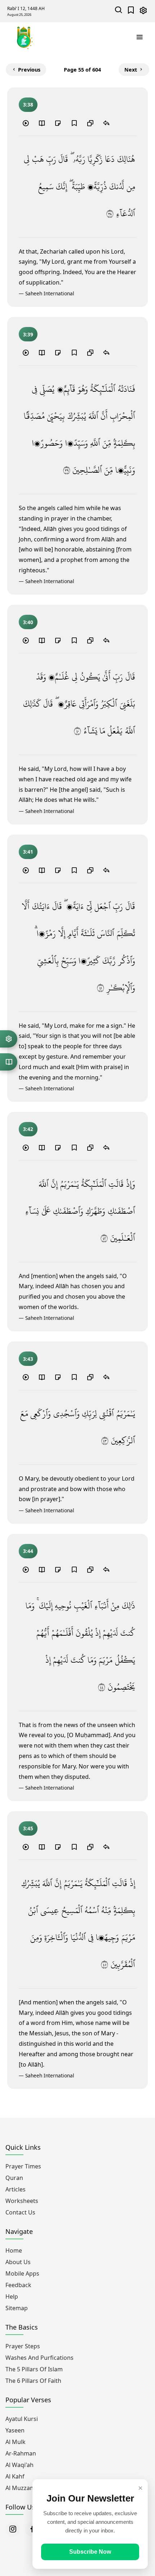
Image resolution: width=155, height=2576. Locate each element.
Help (12, 2296)
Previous (29, 70)
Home (14, 2250)
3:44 (28, 1551)
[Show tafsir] (42, 123)
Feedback (18, 2285)
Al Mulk (15, 2442)
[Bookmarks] (131, 11)
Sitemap (17, 2308)
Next (131, 70)
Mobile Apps (22, 2273)
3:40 (28, 622)
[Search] (119, 11)
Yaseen (15, 2430)
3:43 (28, 1359)
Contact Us (20, 2212)
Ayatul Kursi (22, 2419)
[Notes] (58, 123)
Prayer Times (23, 2166)
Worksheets (22, 2201)
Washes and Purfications (39, 2358)
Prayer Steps (23, 2346)
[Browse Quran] (9, 1062)
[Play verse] (26, 123)
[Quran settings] (9, 1039)
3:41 (28, 852)
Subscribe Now (90, 2552)
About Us (18, 2262)
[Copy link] (90, 123)
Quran (14, 2178)
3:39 (28, 334)
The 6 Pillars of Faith (33, 2381)
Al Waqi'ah (19, 2465)
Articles (15, 2189)
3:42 (28, 1129)
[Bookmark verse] (74, 123)
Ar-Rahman (21, 2453)
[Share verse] (106, 123)
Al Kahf (15, 2476)
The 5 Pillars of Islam (34, 2369)
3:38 (28, 105)
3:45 (28, 1828)
